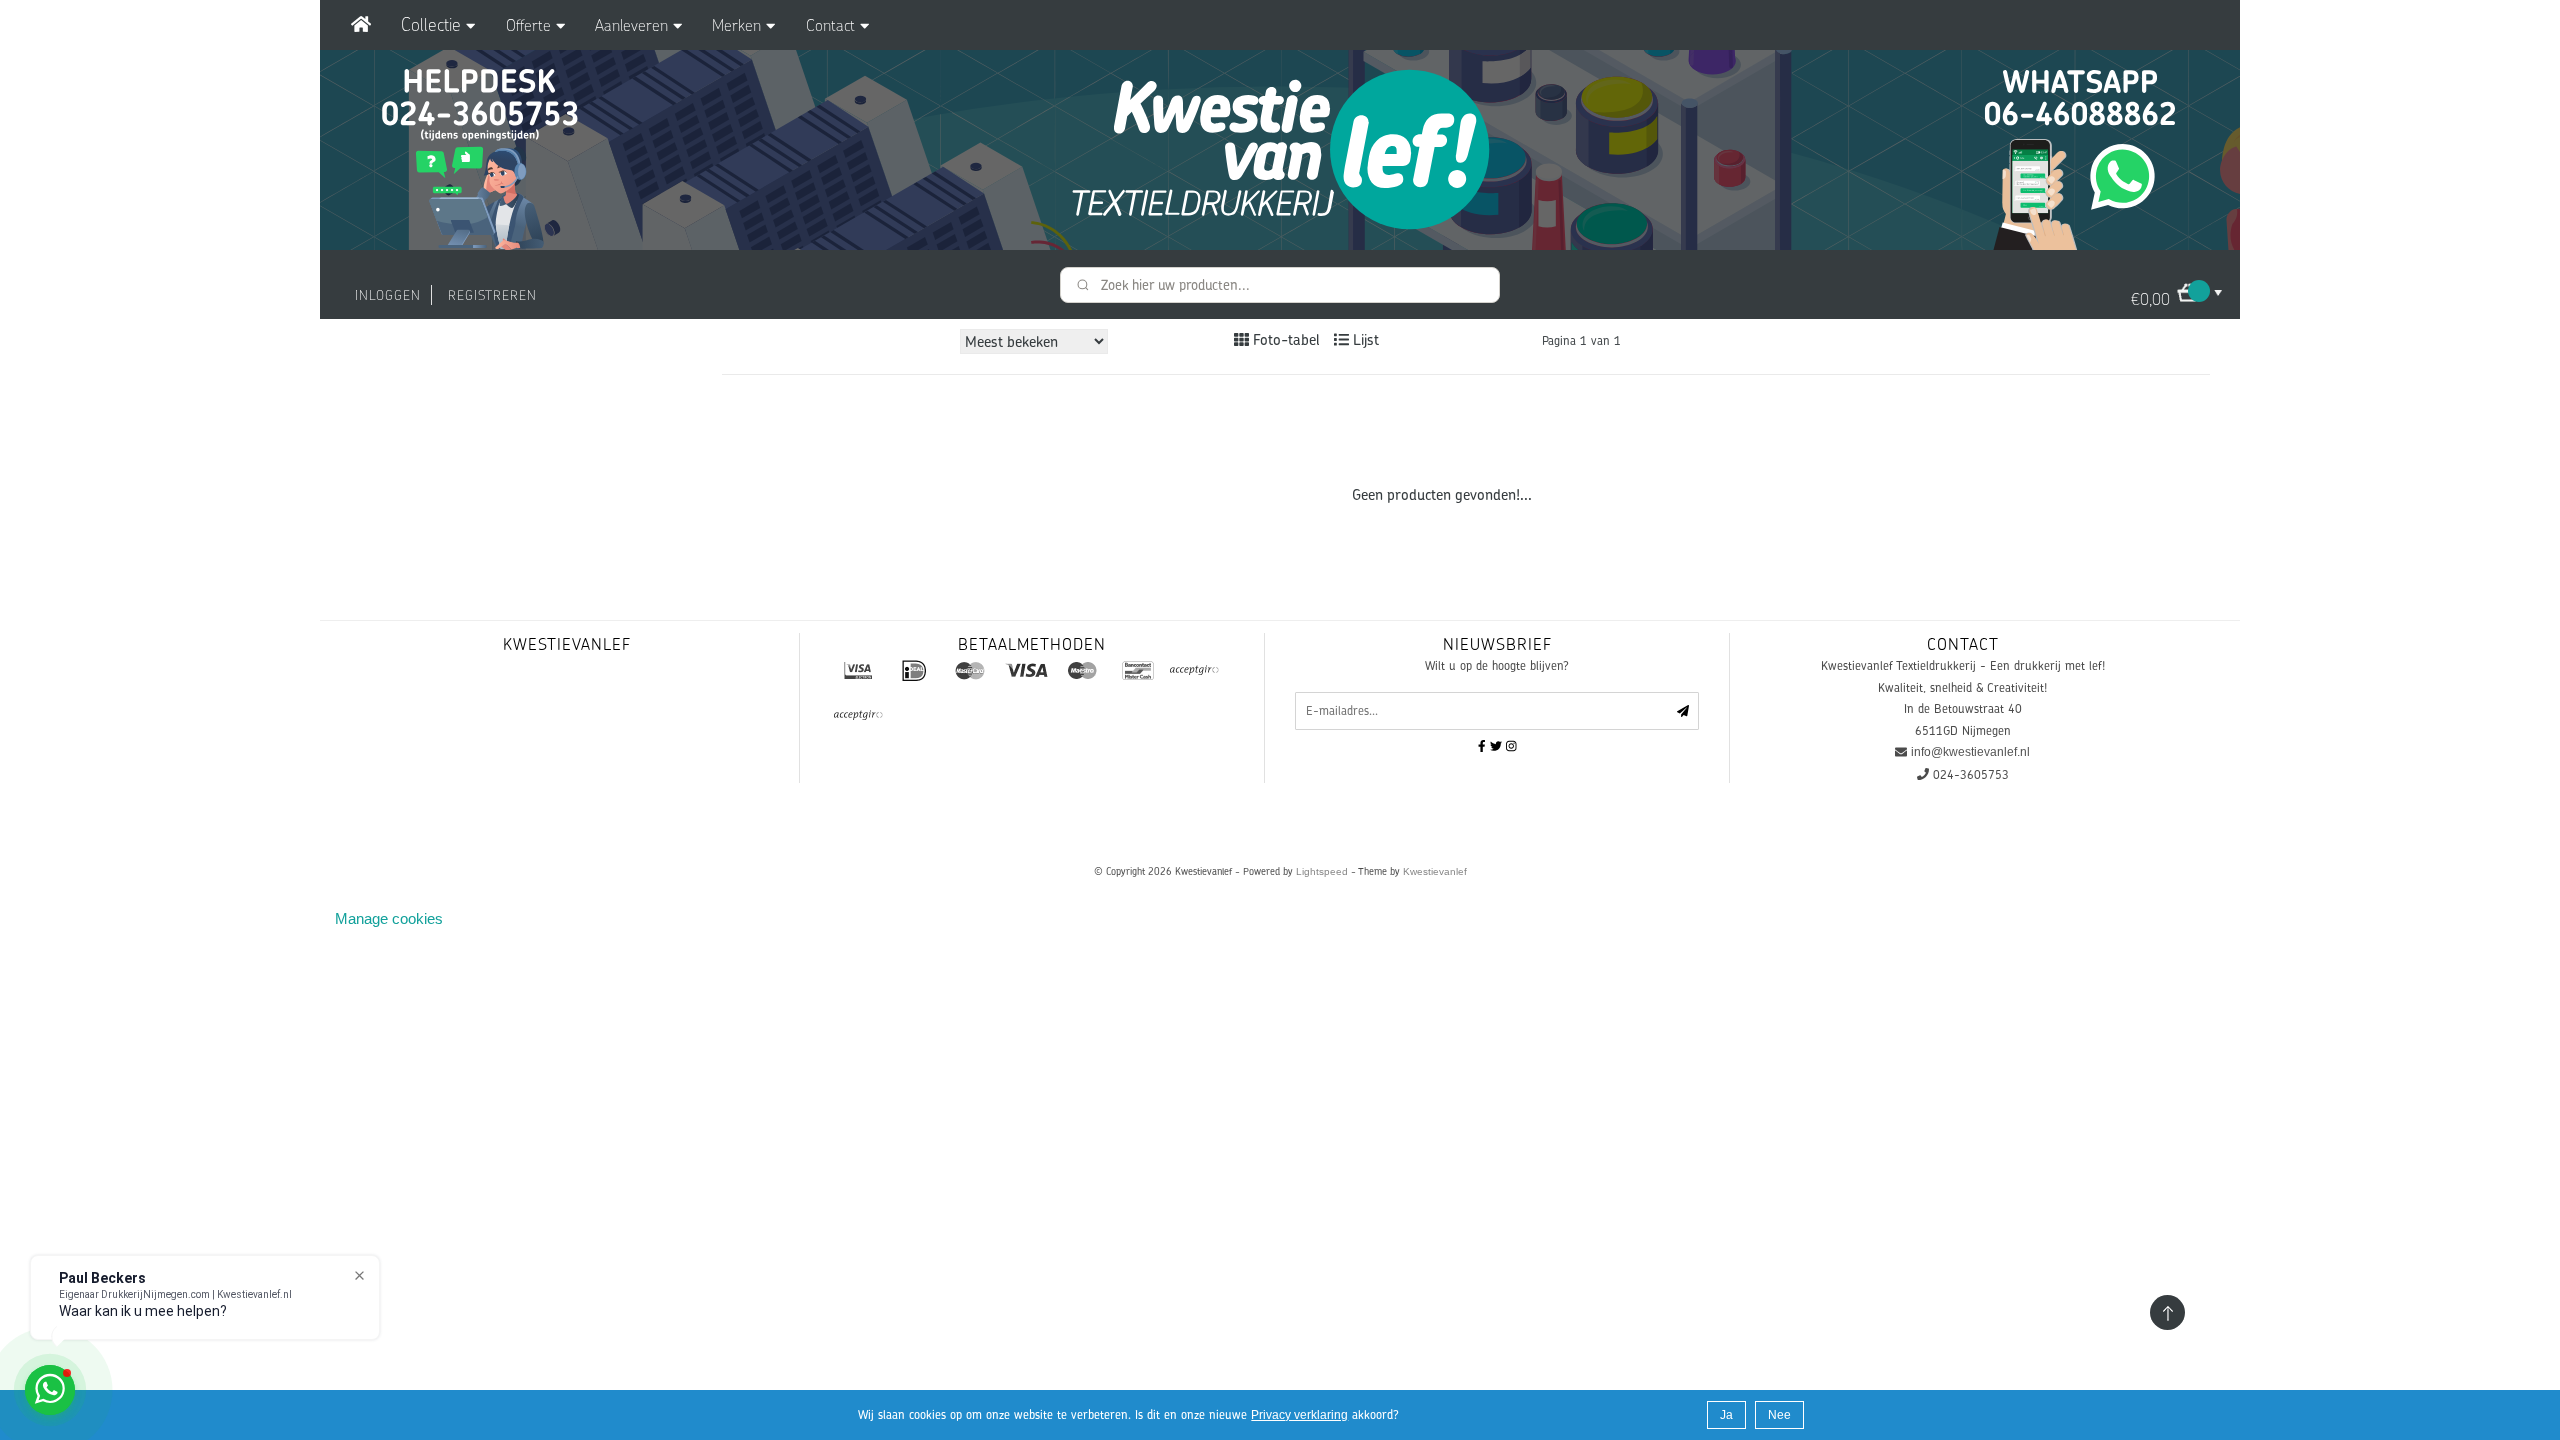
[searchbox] (1280, 285)
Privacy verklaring (1299, 1415)
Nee (1779, 1415)
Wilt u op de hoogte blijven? (1497, 665)
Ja (1726, 1415)
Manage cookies (389, 918)
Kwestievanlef (1435, 871)
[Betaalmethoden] (858, 670)
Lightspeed (1322, 871)
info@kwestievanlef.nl (1970, 752)
